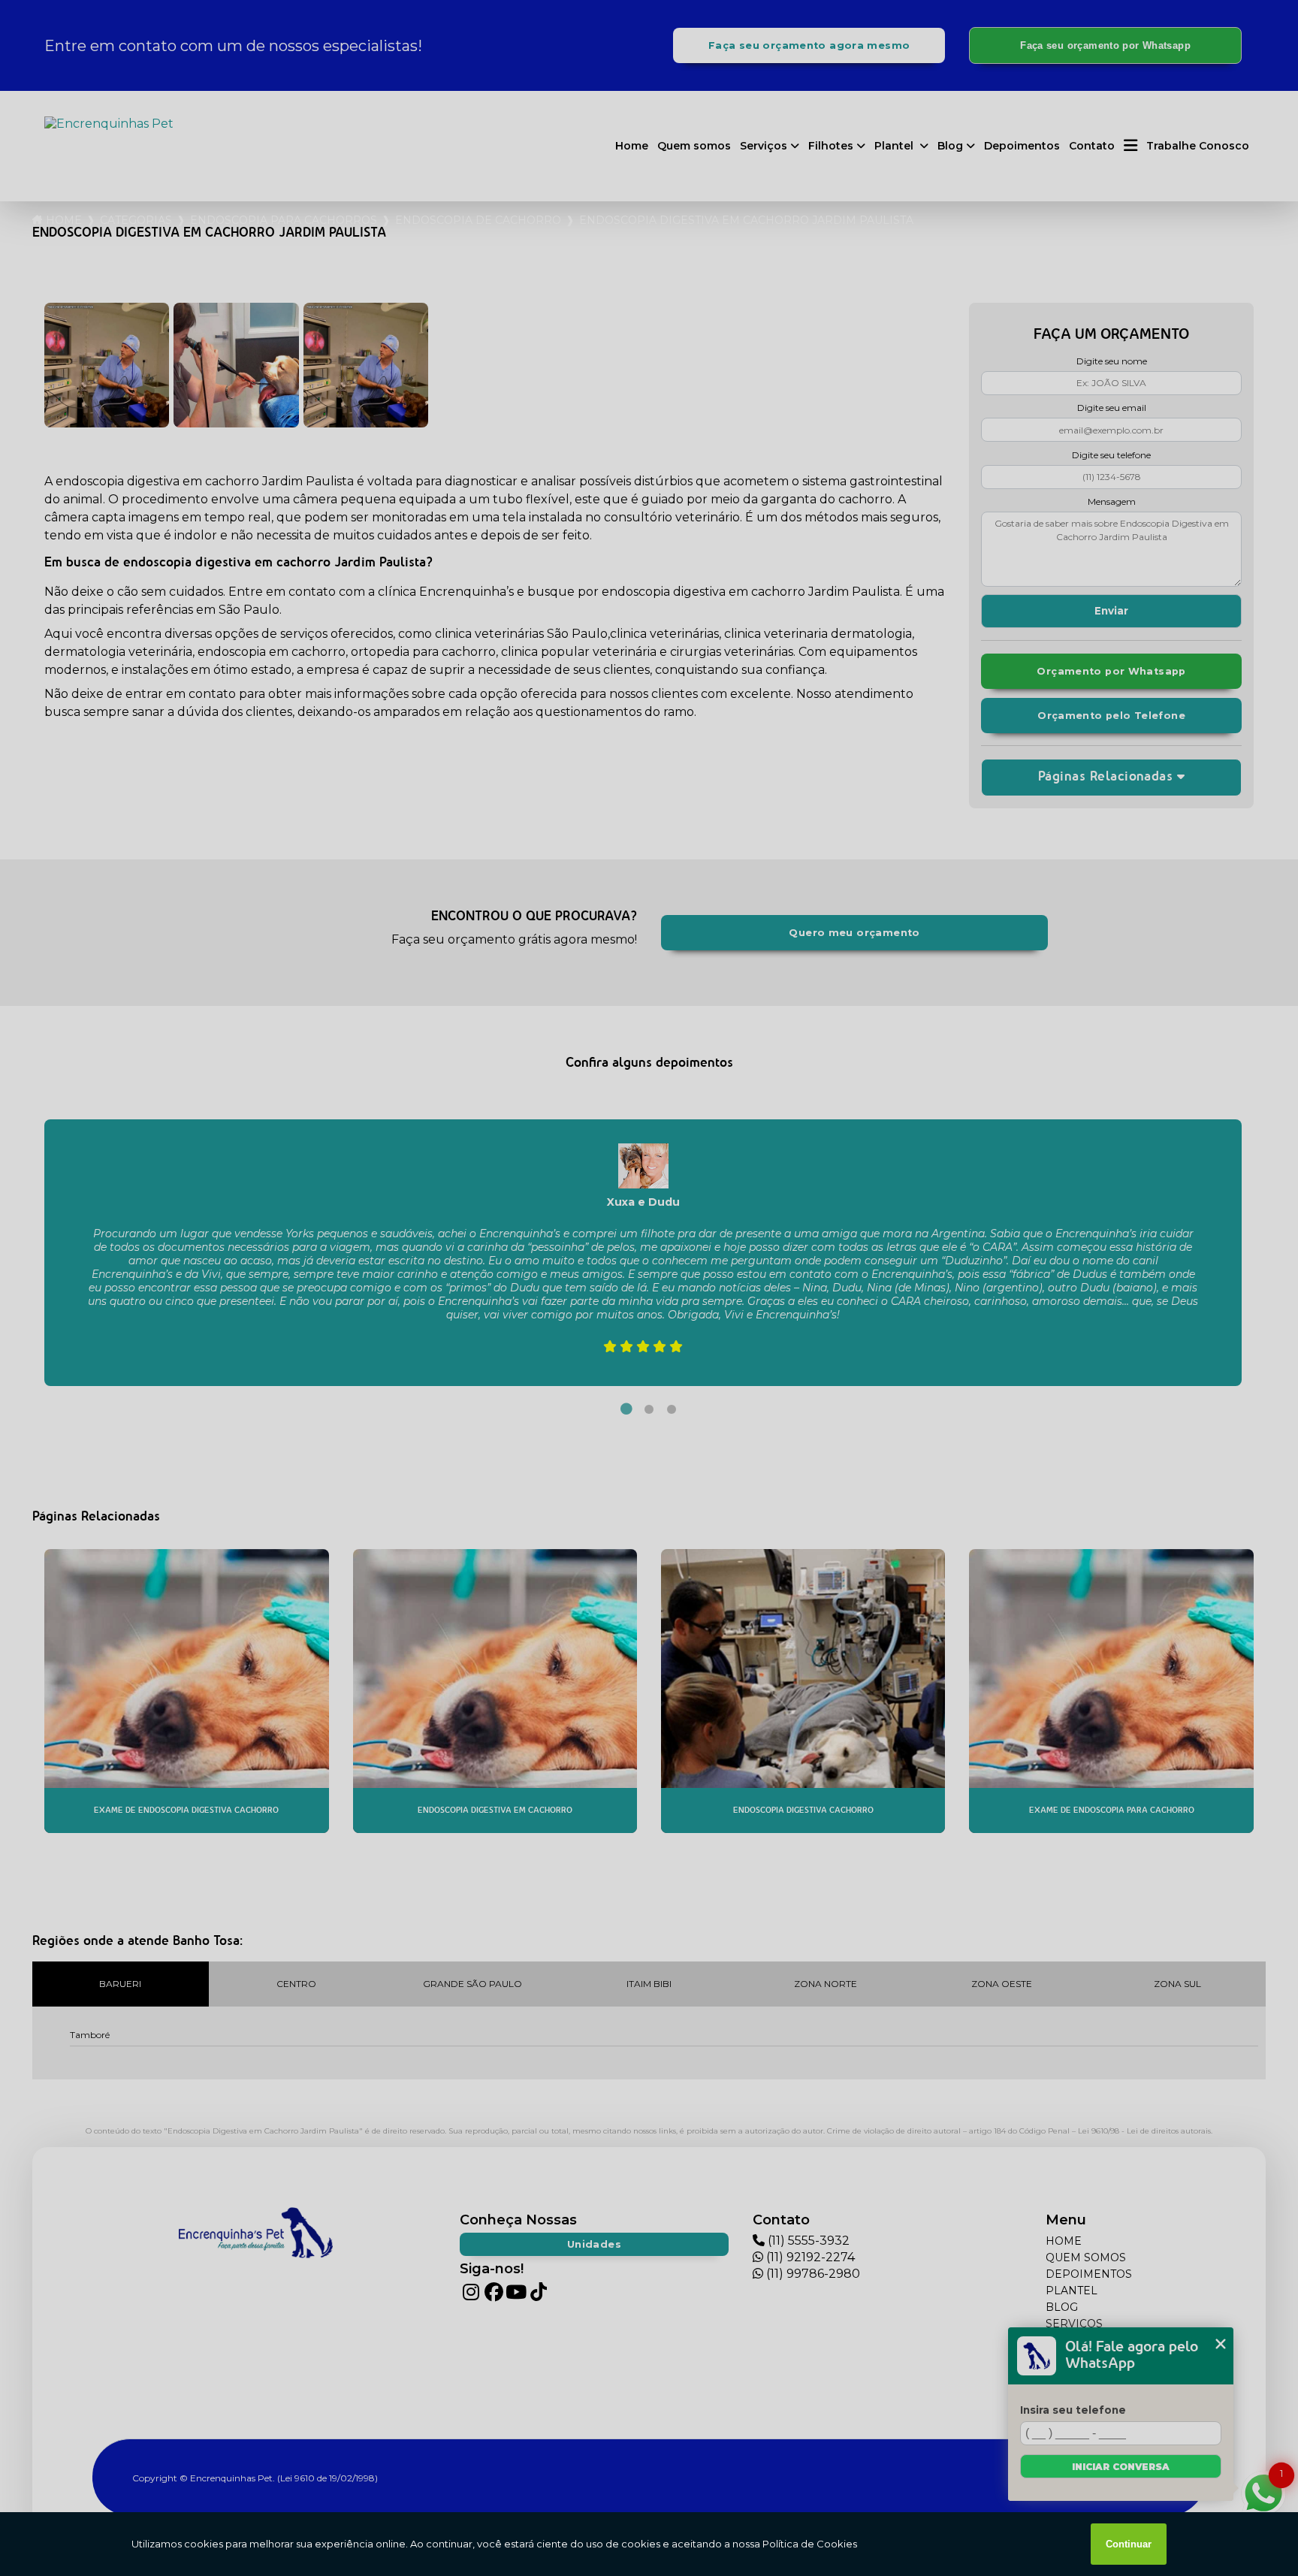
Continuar (1129, 2544)
